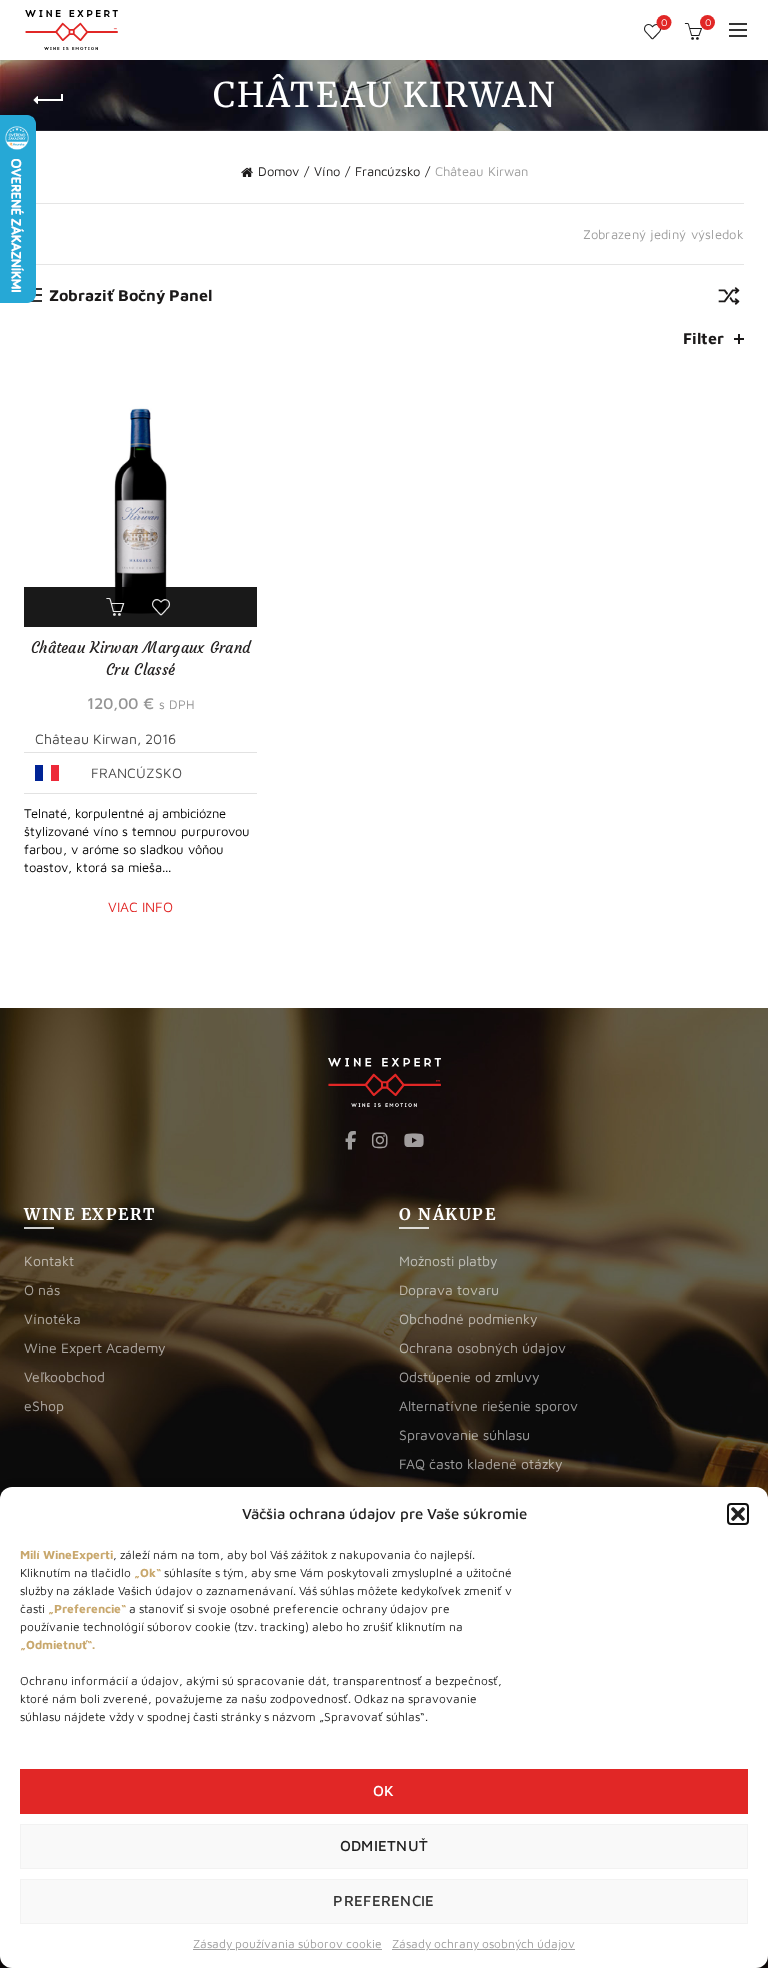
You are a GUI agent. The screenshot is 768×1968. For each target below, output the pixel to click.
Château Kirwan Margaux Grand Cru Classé (140, 658)
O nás (42, 1289)
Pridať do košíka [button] (118, 607)
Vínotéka (52, 1318)
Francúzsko (387, 171)
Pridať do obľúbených (164, 607)
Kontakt (49, 1260)
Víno (327, 171)
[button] (738, 1514)
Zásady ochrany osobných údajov (483, 1943)
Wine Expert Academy (95, 1347)
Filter (703, 338)
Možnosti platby (448, 1260)
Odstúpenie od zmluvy (469, 1376)
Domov (278, 171)
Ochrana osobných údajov (482, 1347)
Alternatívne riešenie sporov (488, 1405)
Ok (384, 1790)
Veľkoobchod (64, 1376)
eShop (44, 1405)
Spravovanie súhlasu (464, 1434)
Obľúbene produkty (664, 22)
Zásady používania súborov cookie (287, 1943)
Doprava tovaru (449, 1289)
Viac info (140, 906)
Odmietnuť (384, 1845)
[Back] (49, 100)
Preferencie (383, 1900)
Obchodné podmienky (468, 1318)
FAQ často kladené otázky (481, 1463)
